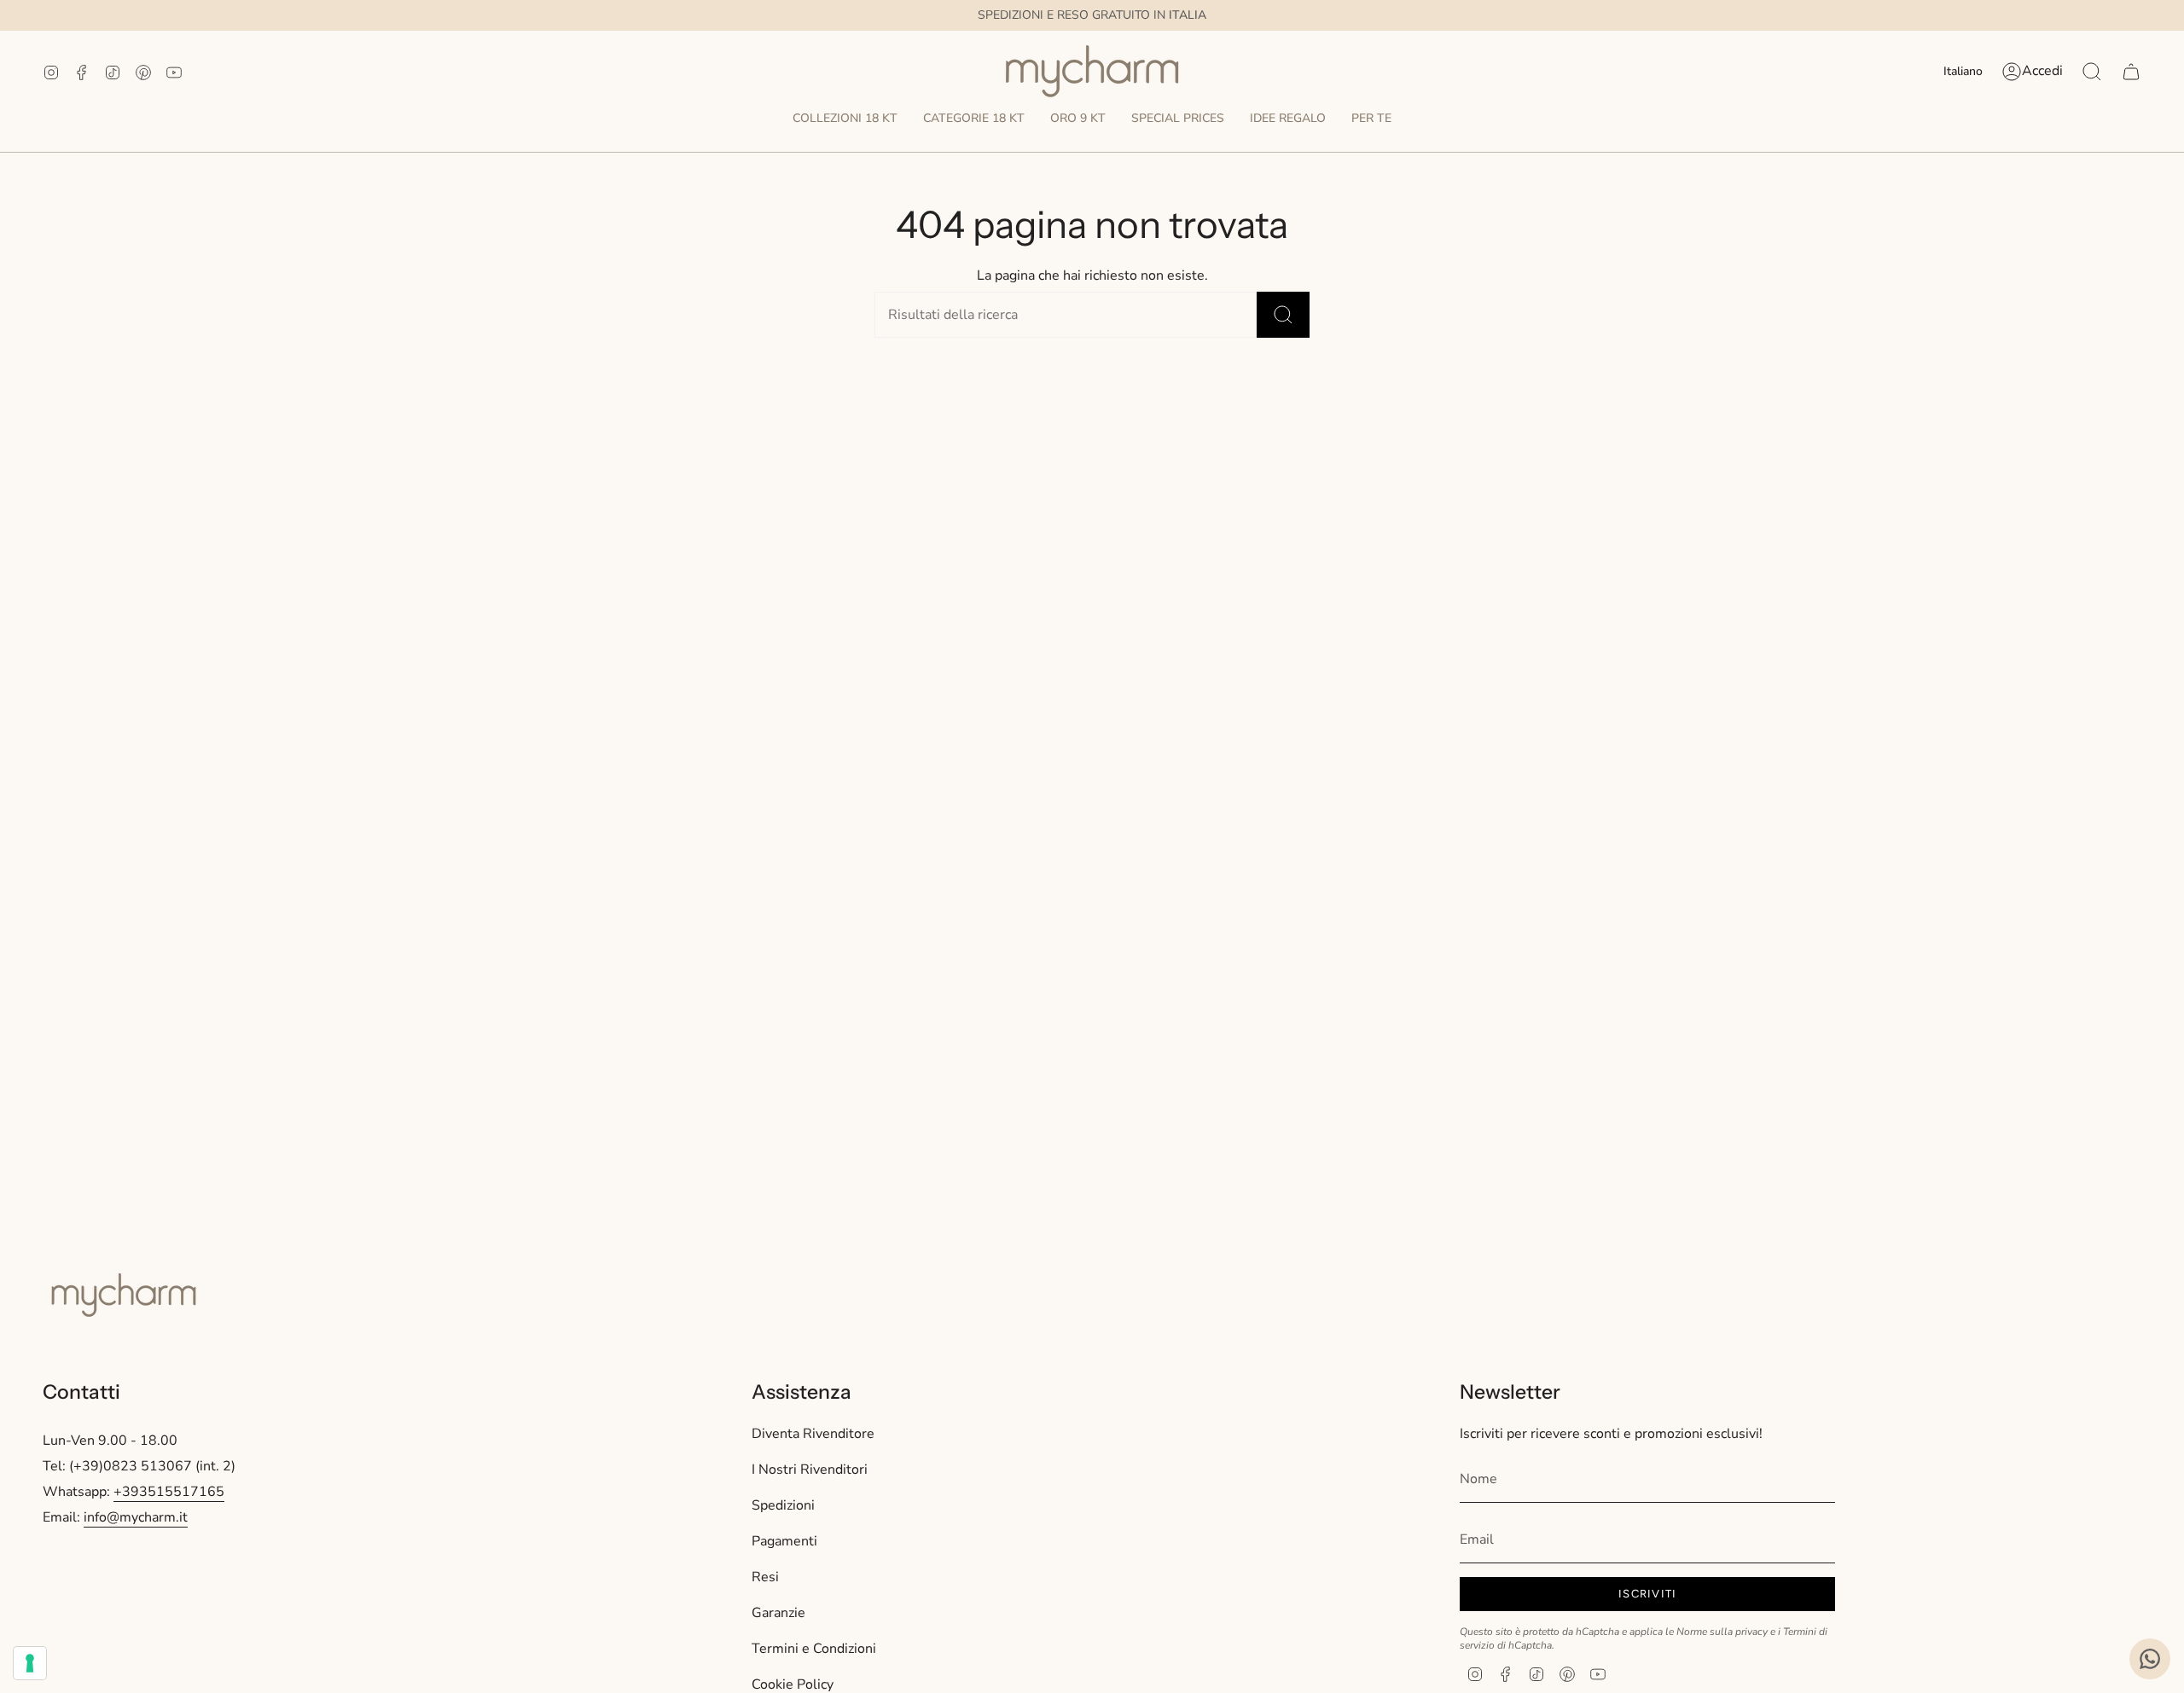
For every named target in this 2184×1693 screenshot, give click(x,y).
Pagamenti (784, 1541)
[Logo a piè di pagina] (124, 1295)
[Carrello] (2131, 72)
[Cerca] (1283, 315)
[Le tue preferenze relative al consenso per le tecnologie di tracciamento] (30, 1663)
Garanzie (778, 1613)
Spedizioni (783, 1505)
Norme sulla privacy (1722, 1632)
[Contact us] (2150, 1659)
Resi (765, 1577)
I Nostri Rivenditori (810, 1470)
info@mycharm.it (136, 1517)
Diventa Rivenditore (813, 1434)
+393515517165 (169, 1492)
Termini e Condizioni (814, 1649)
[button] (845, 119)
